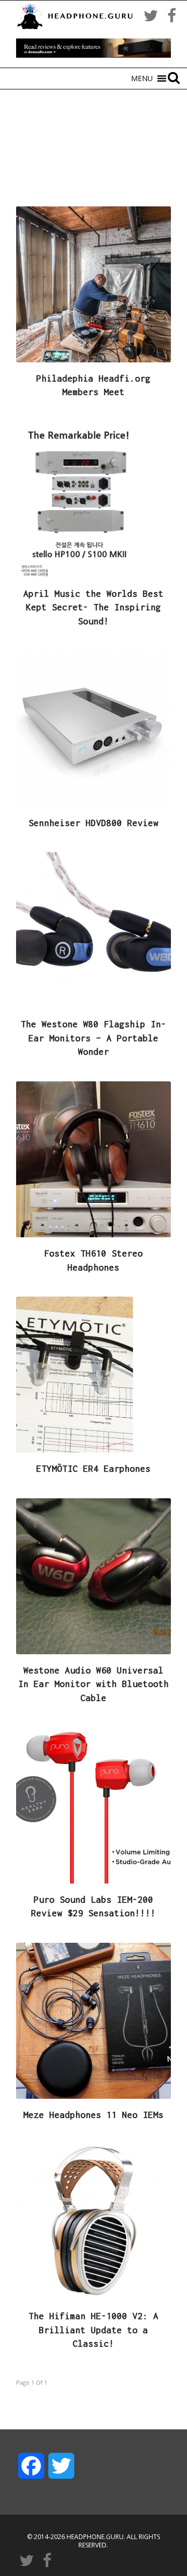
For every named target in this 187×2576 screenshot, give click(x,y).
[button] (142, 79)
